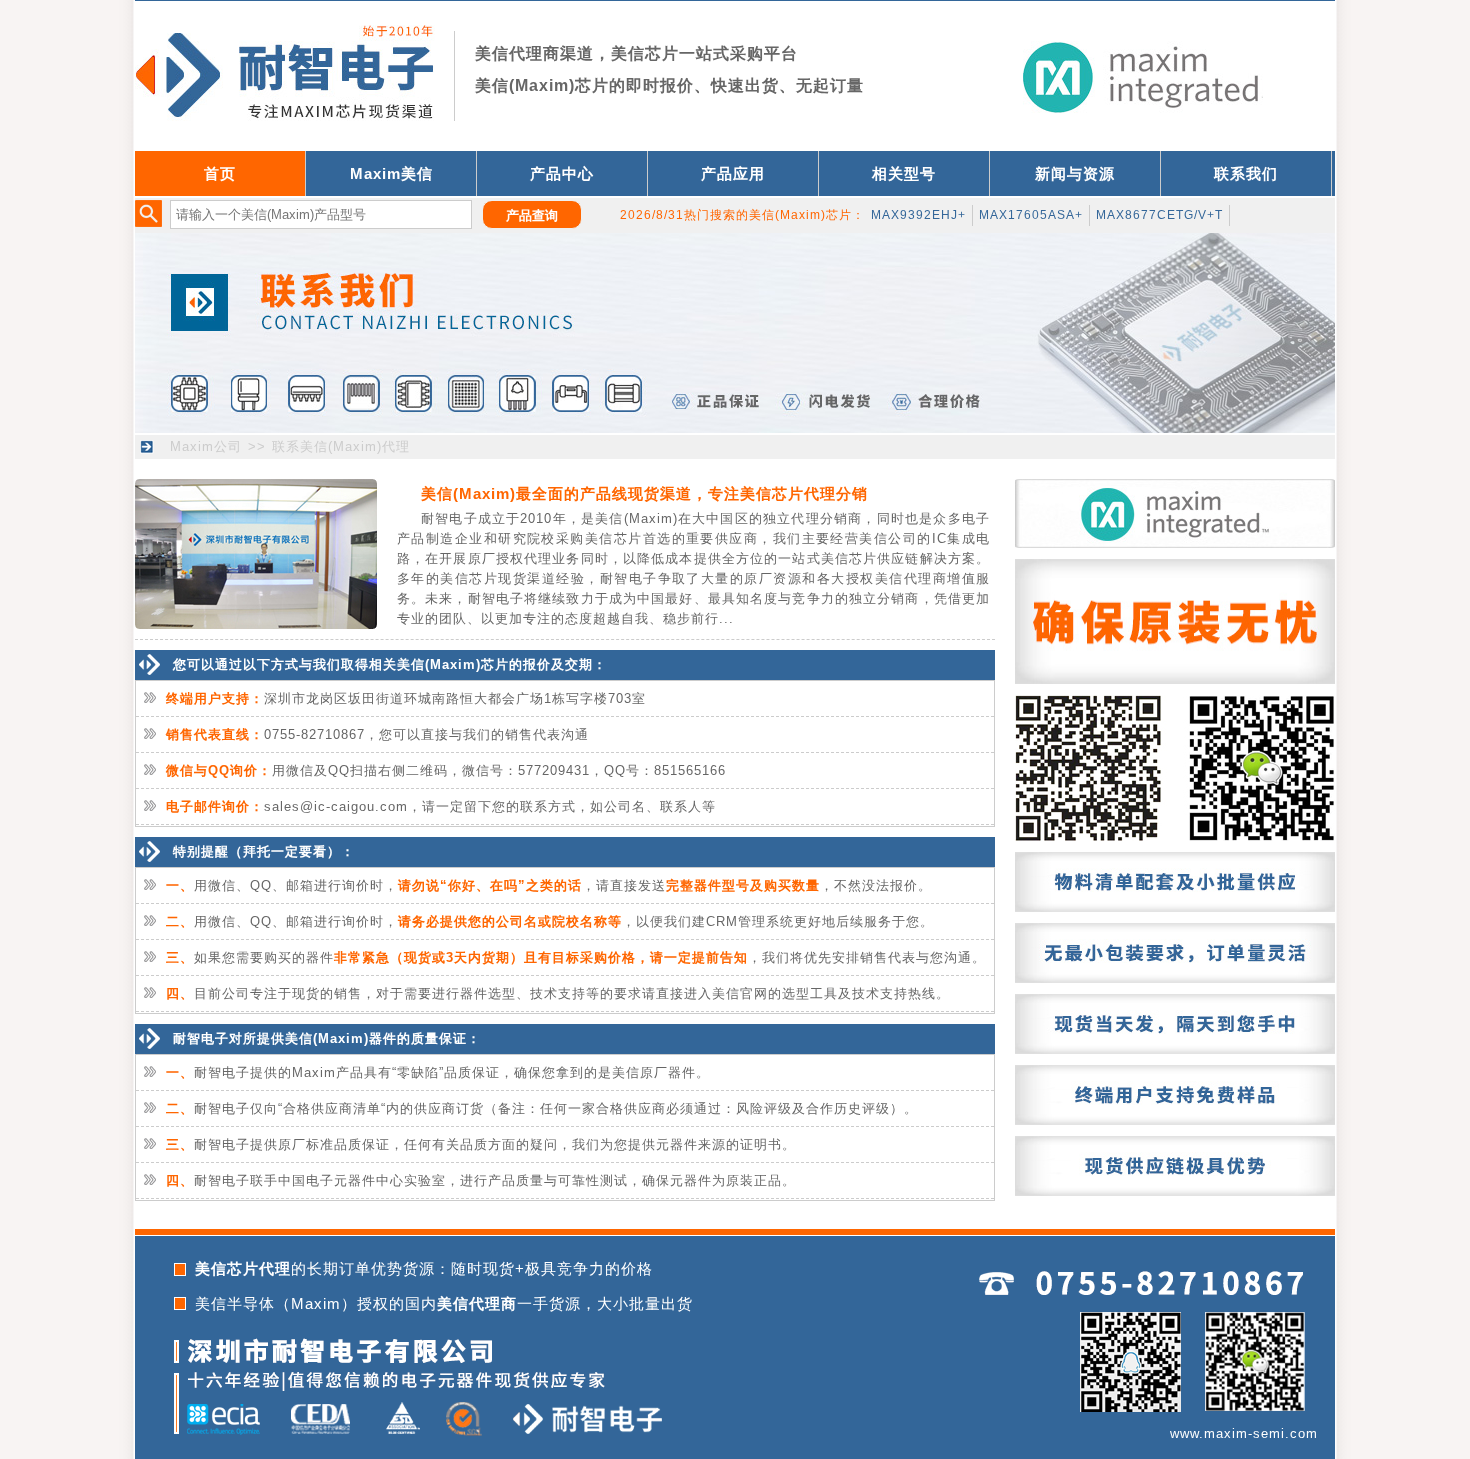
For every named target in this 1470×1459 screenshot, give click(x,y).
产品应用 (733, 173)
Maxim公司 (206, 446)
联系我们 (1246, 173)
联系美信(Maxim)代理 (341, 446)
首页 (220, 173)
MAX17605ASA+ (1031, 215)
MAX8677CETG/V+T (1159, 215)
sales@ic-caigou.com (336, 806)
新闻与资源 (1075, 173)
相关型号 (904, 173)
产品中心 (562, 173)
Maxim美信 (391, 173)
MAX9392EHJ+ (918, 215)
